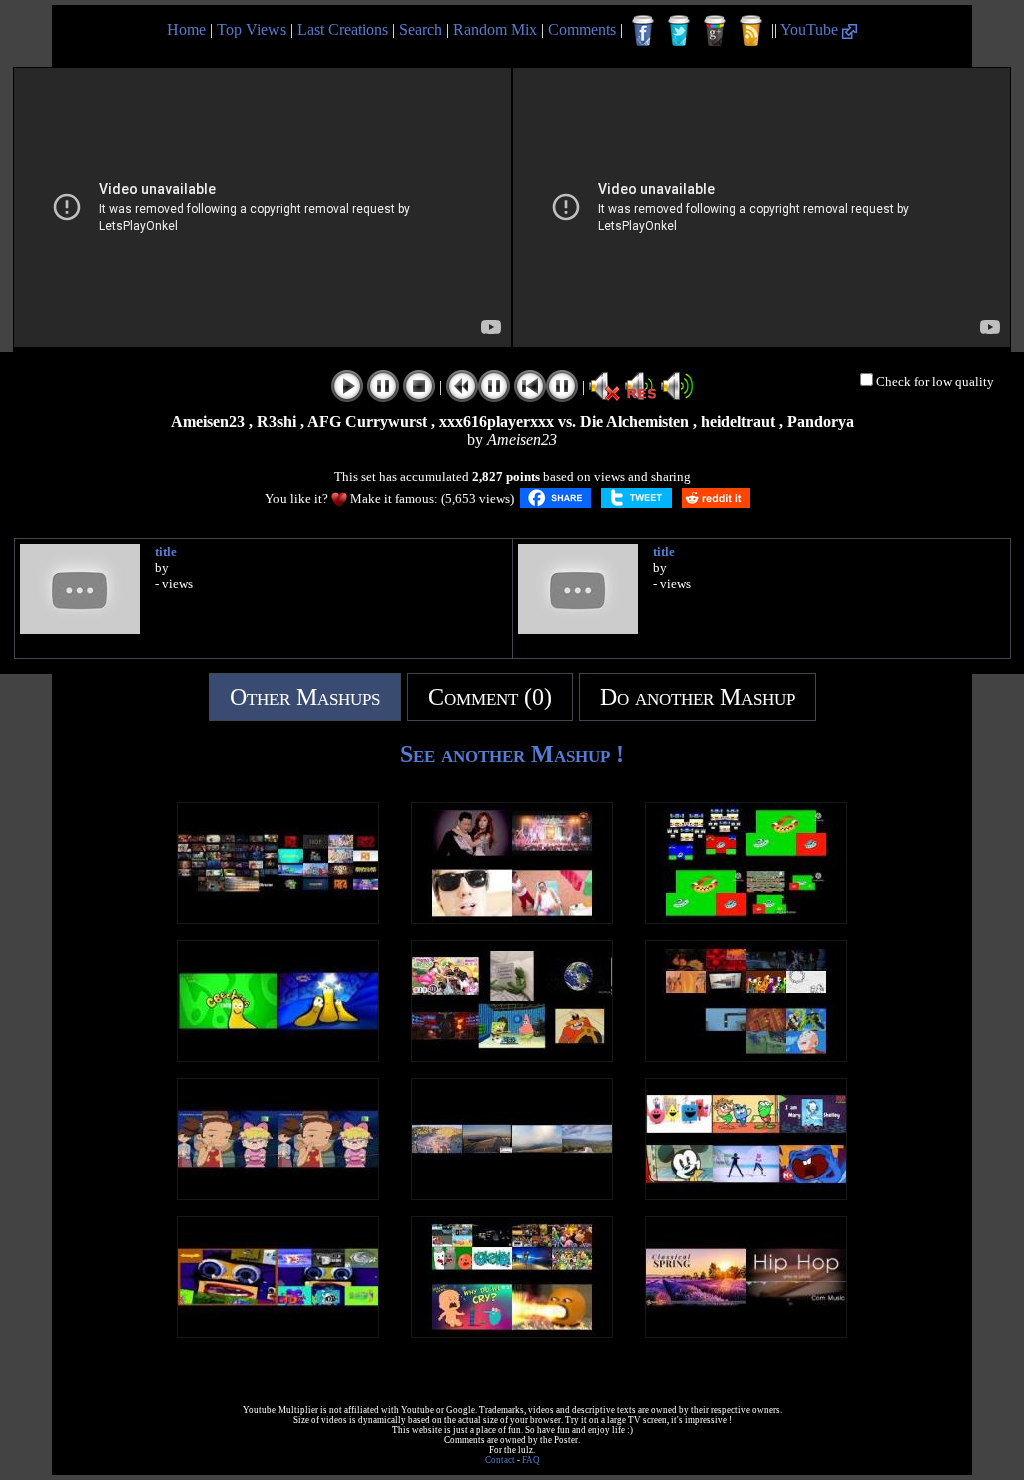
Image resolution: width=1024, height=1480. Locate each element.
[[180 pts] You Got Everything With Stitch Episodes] (278, 1194)
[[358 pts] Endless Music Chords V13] (746, 918)
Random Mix (495, 29)
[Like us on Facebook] (643, 31)
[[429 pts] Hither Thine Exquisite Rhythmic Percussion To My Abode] (746, 1332)
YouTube (811, 29)
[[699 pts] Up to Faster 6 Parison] (746, 1194)
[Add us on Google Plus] (715, 31)
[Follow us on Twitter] (679, 31)
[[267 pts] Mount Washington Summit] (512, 1194)
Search (420, 29)
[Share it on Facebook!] (555, 498)
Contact (500, 1460)
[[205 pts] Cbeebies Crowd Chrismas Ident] (278, 1056)
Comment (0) (490, 697)
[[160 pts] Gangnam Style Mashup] (512, 918)
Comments (582, 29)
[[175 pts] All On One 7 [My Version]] (512, 1332)
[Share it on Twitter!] (636, 498)
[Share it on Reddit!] (716, 498)
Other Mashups (305, 697)
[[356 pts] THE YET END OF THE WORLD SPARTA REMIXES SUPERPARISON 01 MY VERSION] (746, 1056)
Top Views (251, 29)
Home (186, 29)
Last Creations (342, 29)
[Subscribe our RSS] (751, 31)
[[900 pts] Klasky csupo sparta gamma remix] (278, 1332)
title (166, 551)
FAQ (531, 1460)
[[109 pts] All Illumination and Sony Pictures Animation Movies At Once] (278, 918)
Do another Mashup (697, 697)
